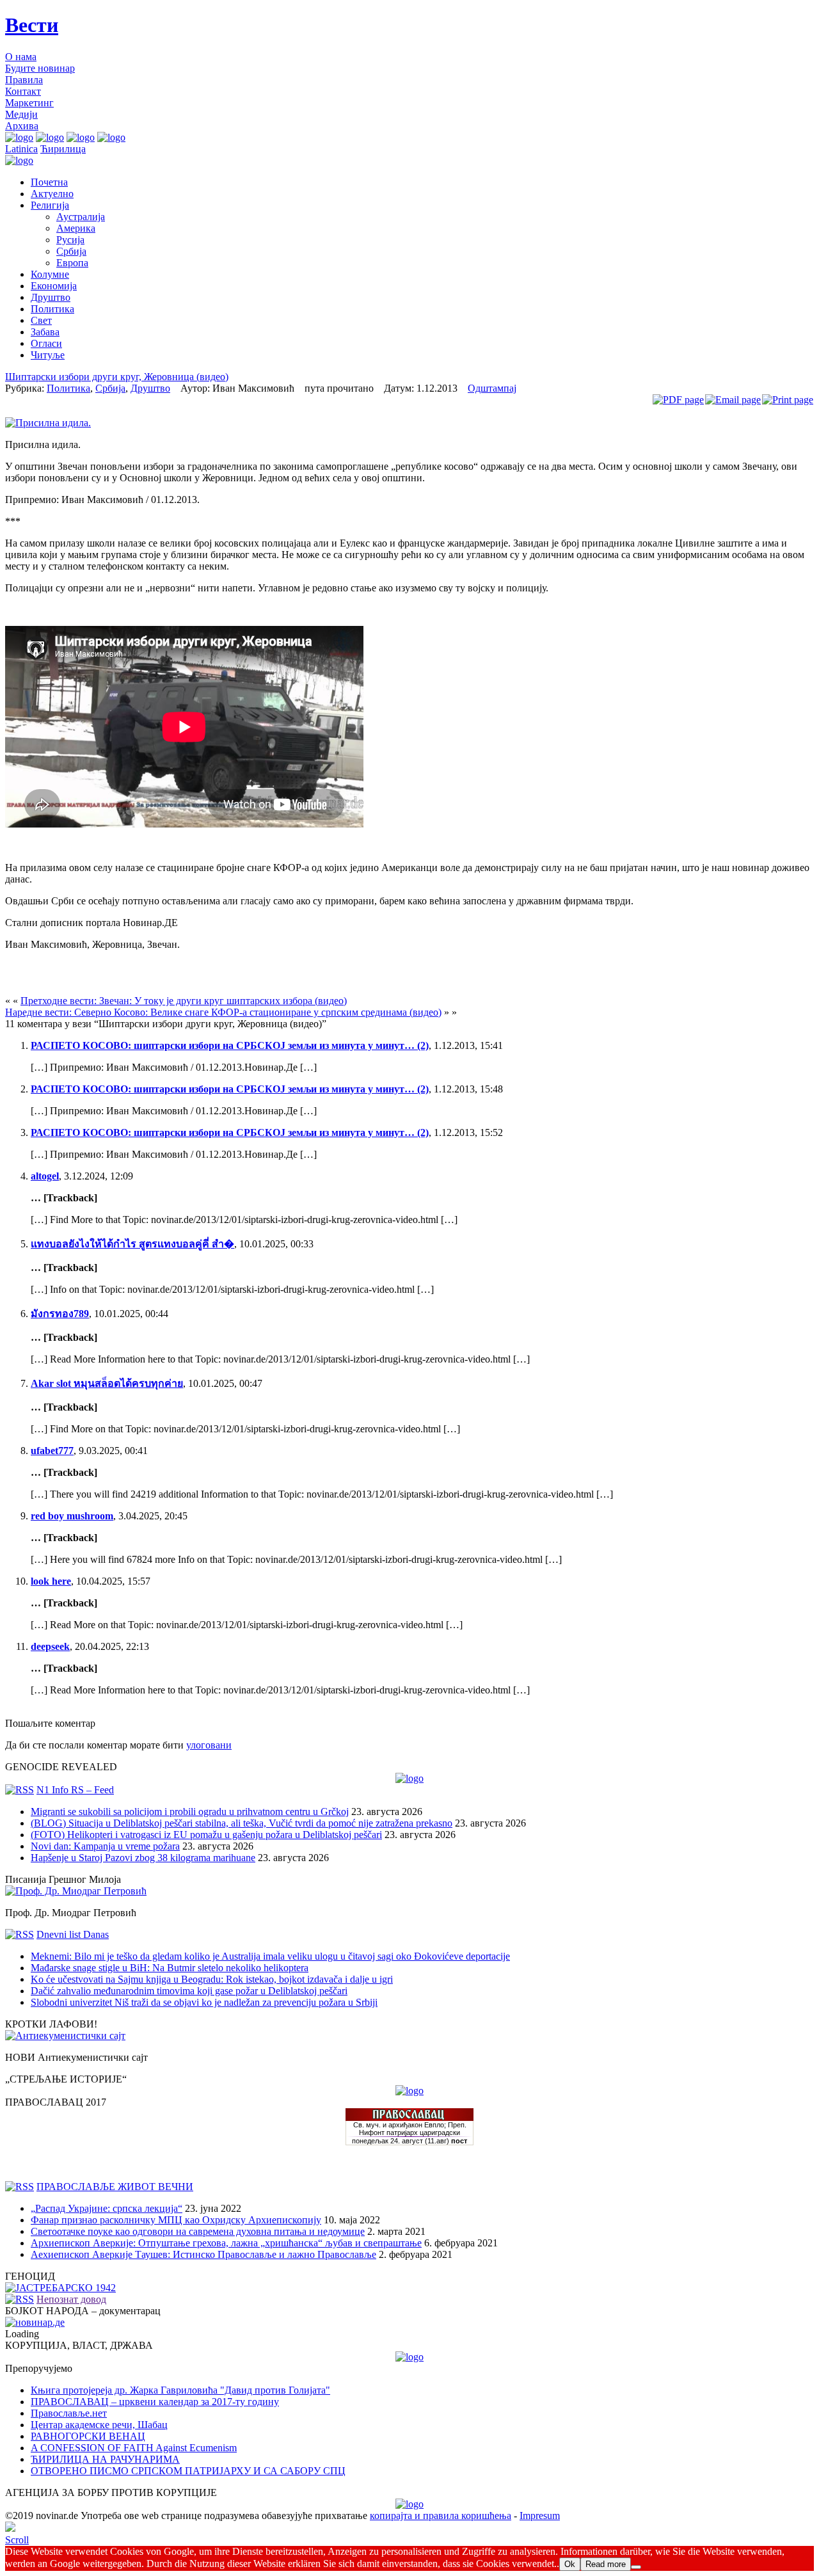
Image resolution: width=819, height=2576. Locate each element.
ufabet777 (52, 1451)
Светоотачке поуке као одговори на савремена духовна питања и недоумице (198, 2231)
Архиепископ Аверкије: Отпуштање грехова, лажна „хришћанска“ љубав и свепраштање (226, 2243)
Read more (606, 2564)
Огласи (46, 343)
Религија (50, 205)
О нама (21, 57)
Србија (71, 251)
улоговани (209, 1745)
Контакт (23, 91)
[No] (636, 2567)
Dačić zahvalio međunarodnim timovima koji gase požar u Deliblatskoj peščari (189, 1991)
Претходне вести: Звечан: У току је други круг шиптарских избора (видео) (184, 1001)
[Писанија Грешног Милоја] (76, 1891)
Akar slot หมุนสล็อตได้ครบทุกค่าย (107, 1383)
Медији (21, 114)
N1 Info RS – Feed (75, 1790)
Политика (52, 309)
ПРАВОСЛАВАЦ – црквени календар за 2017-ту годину (155, 2402)
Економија (54, 286)
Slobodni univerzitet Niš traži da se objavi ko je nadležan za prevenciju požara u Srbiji (204, 2002)
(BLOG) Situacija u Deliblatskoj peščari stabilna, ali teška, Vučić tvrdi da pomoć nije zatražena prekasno (242, 1823)
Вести (32, 25)
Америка (76, 228)
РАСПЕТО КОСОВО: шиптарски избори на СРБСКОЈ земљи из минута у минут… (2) (230, 1045)
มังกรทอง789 (60, 1314)
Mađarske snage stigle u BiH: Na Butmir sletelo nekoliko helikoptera (170, 1968)
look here (51, 1581)
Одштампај (492, 388)
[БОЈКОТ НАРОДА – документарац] (35, 2322)
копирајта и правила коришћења (441, 2516)
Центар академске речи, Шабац (99, 2425)
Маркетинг (29, 103)
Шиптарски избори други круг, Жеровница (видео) (117, 377)
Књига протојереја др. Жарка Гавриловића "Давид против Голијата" (180, 2390)
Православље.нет (69, 2413)
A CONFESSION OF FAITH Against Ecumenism (134, 2448)
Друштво (51, 297)
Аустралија (81, 217)
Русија (70, 240)
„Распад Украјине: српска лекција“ (107, 2208)
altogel (45, 1176)
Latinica (21, 149)
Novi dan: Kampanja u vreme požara (105, 1846)
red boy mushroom (72, 1516)
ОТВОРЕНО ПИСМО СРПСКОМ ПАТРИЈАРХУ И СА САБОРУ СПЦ (188, 2471)
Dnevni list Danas (73, 1934)
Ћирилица (63, 149)
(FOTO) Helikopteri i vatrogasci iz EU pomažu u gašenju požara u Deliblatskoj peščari (206, 1835)
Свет (41, 320)
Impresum (540, 2516)
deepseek (50, 1646)
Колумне (50, 274)
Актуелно (52, 194)
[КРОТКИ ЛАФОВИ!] (65, 2036)
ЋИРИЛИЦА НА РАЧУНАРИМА (105, 2459)
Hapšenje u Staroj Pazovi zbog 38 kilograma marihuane (143, 1858)
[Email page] (733, 400)
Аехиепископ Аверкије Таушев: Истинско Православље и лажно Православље (203, 2254)
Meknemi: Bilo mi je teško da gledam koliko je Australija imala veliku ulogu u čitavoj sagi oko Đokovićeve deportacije (270, 1956)
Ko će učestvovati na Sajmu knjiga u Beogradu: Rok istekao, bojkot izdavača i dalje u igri (212, 1979)
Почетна (49, 182)
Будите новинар (40, 68)
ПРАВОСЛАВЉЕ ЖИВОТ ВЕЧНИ (115, 2187)
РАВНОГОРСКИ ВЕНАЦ (88, 2436)
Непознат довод (71, 2299)
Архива (22, 126)
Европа (72, 263)
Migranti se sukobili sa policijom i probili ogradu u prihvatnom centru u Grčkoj (190, 1812)
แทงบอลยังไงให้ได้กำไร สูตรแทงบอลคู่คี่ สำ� (132, 1244)
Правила (24, 80)
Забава (45, 332)
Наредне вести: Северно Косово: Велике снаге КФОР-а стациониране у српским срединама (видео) (223, 1012)
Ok (570, 2564)
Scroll (17, 2540)
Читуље (48, 355)
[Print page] (788, 400)
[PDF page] (678, 400)
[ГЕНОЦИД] (60, 2288)
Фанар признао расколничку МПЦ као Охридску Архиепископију (176, 2220)
